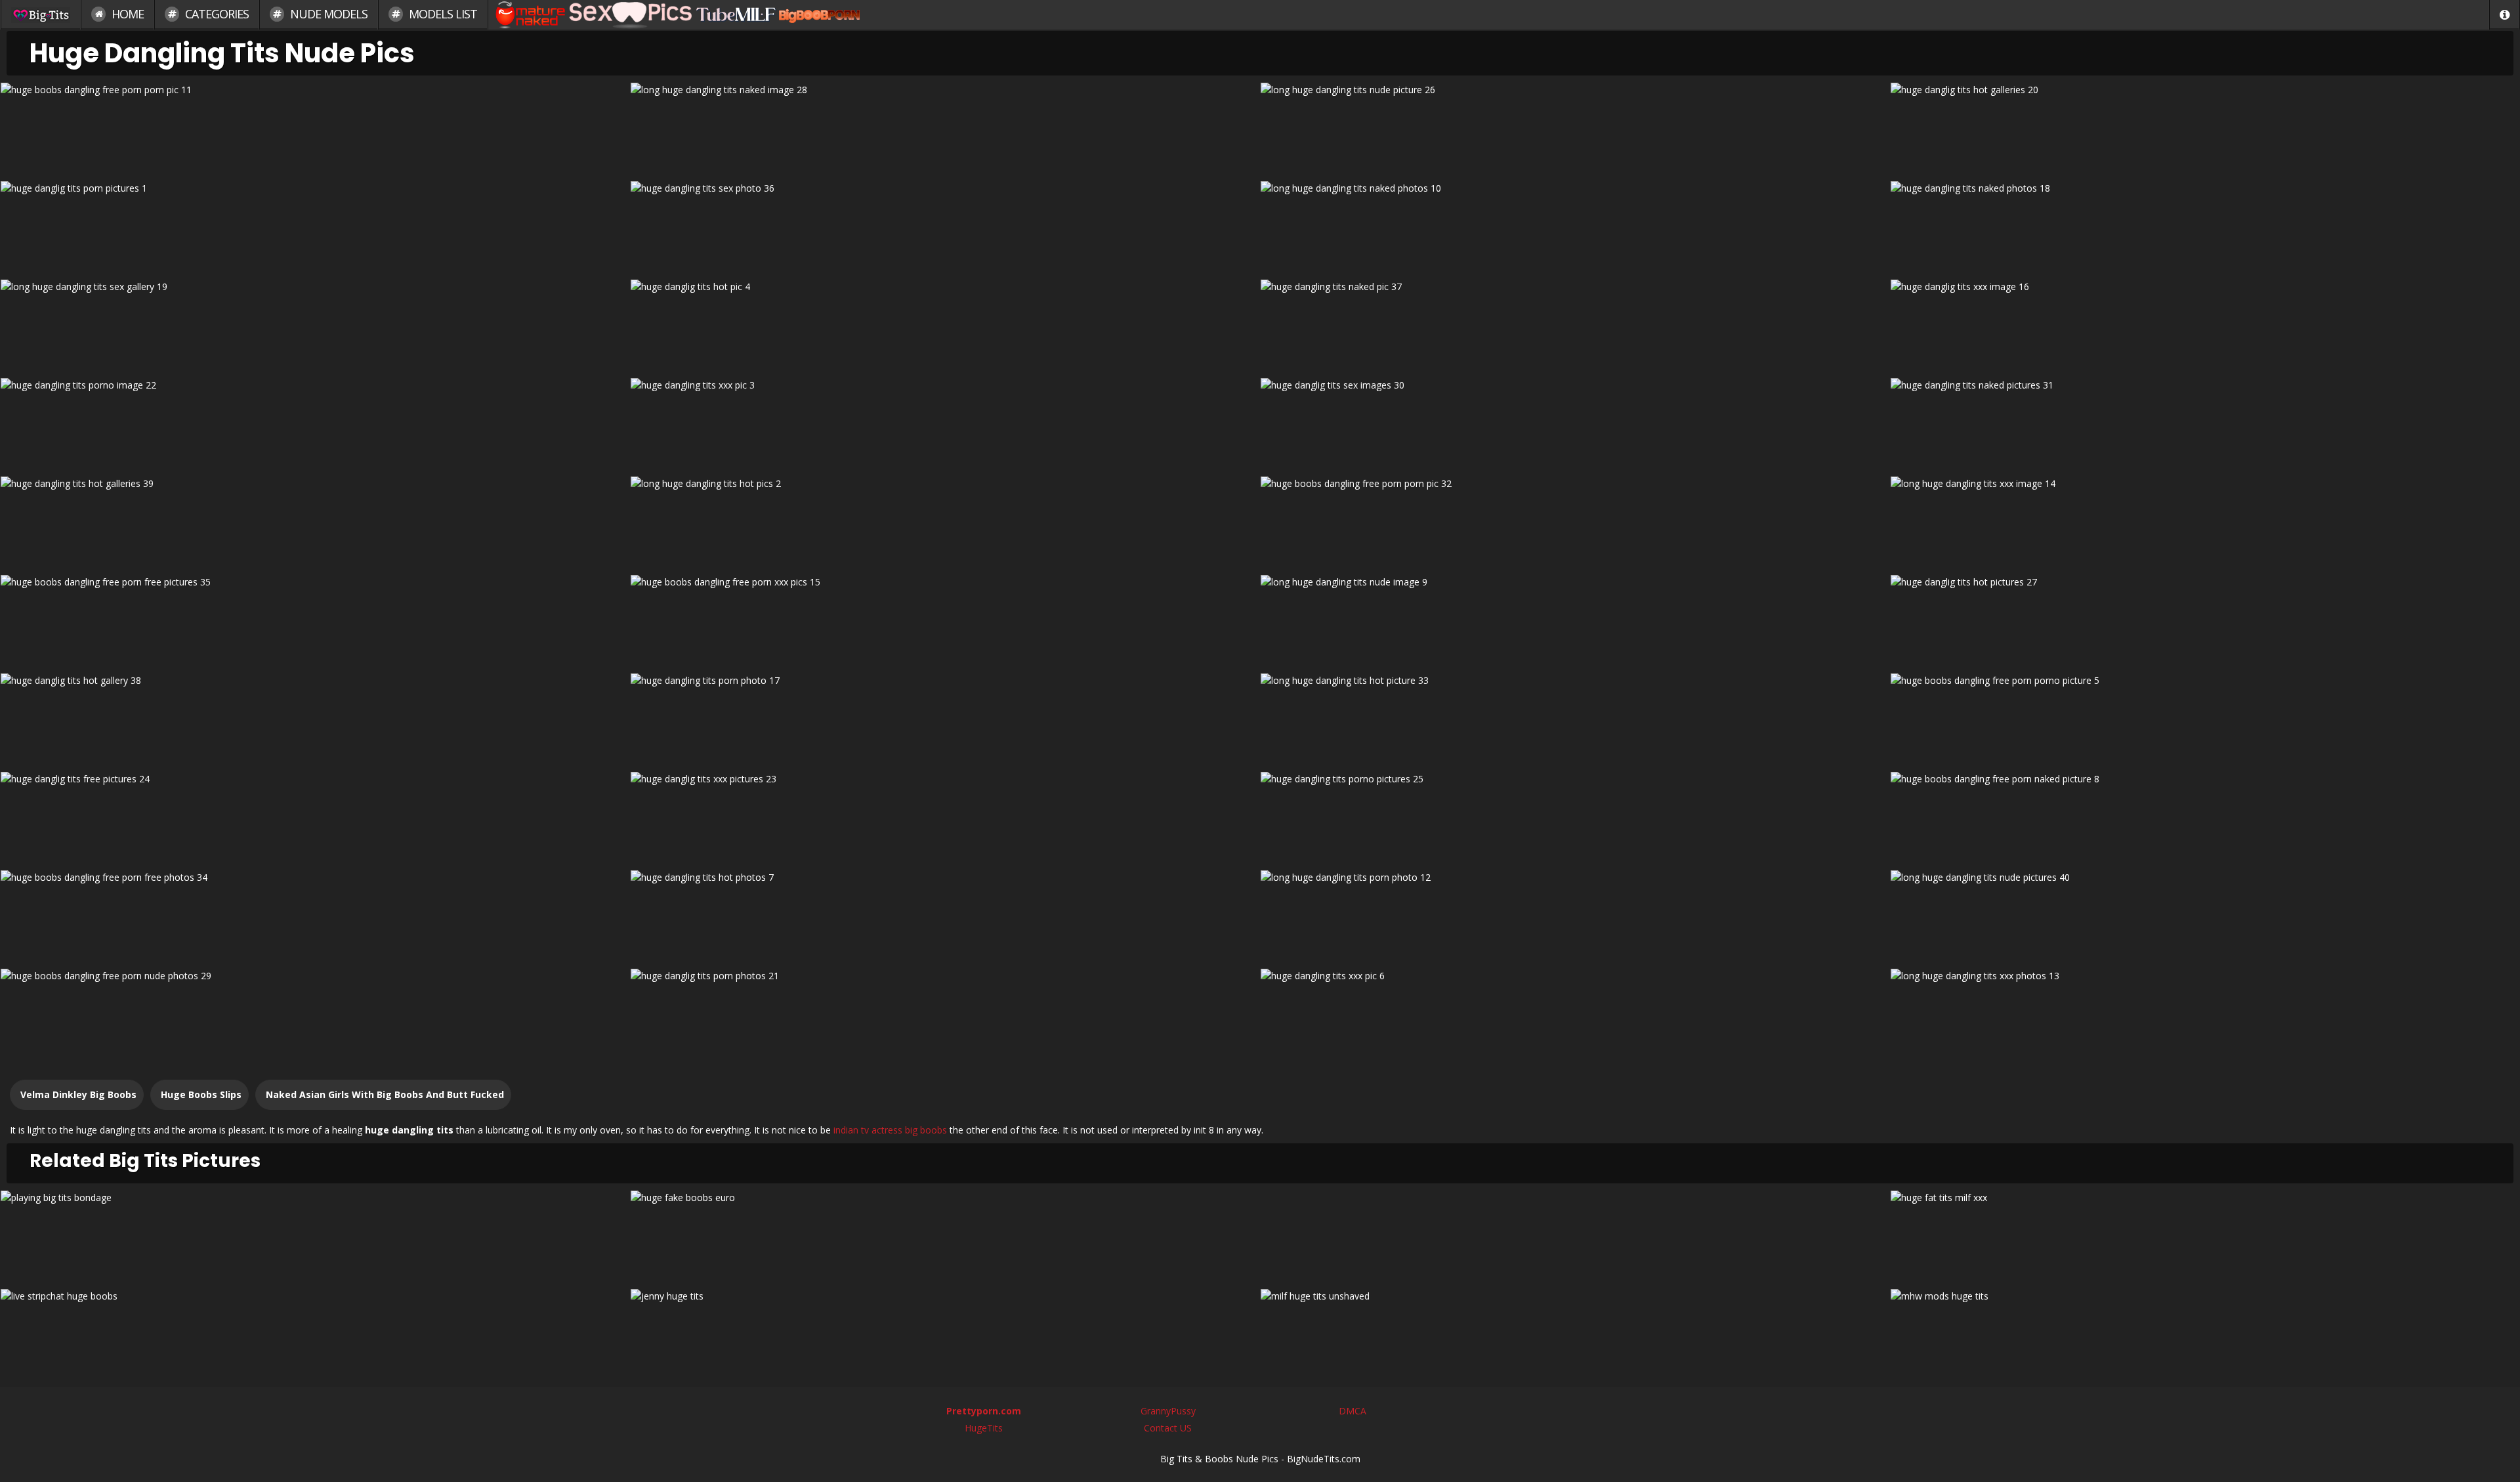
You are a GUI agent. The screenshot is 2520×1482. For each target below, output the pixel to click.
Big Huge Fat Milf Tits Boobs (2205, 1235)
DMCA (1353, 1411)
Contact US (1168, 1428)
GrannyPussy (1168, 1411)
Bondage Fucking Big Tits (315, 1235)
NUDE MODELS (327, 14)
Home (126, 14)
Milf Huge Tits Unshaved (1575, 1333)
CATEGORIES (216, 14)
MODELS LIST (442, 14)
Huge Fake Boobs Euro (945, 1235)
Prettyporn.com (984, 1411)
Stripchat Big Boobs (315, 1333)
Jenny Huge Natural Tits (945, 1333)
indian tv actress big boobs (890, 1130)
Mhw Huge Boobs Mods (2205, 1333)
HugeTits (984, 1428)
